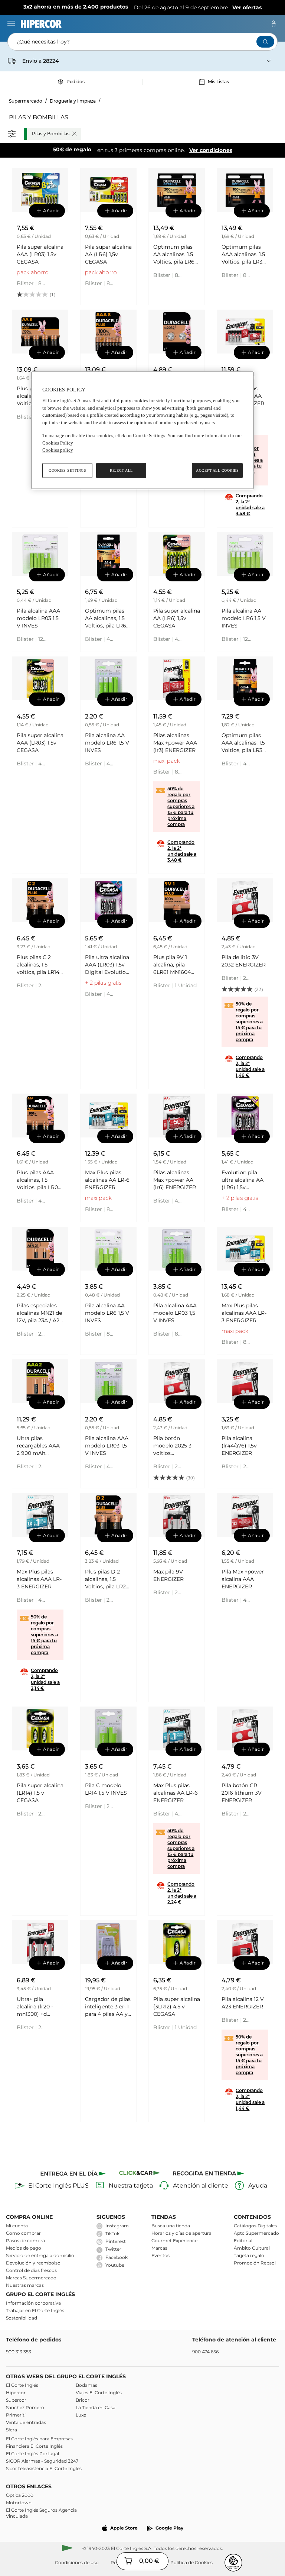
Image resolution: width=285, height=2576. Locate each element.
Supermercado (26, 101)
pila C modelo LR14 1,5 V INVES (106, 1789)
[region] (142, 430)
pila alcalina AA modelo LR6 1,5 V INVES (244, 618)
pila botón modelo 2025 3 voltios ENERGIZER (172, 1446)
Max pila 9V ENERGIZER (168, 1575)
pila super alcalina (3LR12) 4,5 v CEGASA (177, 2007)
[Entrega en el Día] (209, 2174)
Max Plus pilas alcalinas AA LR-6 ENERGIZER (107, 1180)
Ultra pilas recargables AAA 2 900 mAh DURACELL (38, 1446)
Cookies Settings (67, 470)
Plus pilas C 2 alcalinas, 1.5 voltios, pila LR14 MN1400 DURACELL (38, 965)
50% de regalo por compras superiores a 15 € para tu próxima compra (181, 806)
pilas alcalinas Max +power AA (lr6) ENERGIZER (175, 1180)
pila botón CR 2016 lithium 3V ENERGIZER (242, 1793)
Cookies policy (58, 450)
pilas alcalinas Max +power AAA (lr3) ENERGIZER (175, 743)
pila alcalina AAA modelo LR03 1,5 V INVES (38, 618)
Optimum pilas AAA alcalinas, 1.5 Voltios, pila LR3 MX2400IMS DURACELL (243, 254)
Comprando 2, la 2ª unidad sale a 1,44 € (250, 2099)
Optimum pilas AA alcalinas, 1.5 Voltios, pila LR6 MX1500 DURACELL (174, 254)
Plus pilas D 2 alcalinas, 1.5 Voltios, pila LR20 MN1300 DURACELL (107, 1579)
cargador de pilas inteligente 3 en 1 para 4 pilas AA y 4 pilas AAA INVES (108, 2007)
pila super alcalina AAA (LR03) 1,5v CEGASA (40, 254)
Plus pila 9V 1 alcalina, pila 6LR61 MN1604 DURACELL (172, 965)
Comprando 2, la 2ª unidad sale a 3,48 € (250, 505)
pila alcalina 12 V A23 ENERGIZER (243, 2003)
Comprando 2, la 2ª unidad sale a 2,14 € (45, 1679)
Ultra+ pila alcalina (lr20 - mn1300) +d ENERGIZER (35, 2007)
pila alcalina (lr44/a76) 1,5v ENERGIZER (239, 1446)
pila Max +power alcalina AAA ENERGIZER (243, 1579)
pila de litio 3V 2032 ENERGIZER (244, 961)
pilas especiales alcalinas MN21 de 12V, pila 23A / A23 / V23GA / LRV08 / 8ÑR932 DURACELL (40, 1313)
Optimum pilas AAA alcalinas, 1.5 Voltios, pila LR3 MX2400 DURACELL (243, 743)
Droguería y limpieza (73, 101)
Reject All (121, 470)
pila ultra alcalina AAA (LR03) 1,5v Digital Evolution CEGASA (107, 965)
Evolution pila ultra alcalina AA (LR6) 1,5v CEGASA (243, 1180)
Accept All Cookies (217, 470)
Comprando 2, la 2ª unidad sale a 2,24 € (182, 1893)
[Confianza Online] (233, 2563)
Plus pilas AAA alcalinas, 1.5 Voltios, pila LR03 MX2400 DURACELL (39, 1180)
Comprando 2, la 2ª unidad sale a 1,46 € (250, 1066)
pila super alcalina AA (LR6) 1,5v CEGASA (108, 254)
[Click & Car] (140, 2174)
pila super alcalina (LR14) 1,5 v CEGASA (40, 1793)
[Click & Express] (74, 2174)
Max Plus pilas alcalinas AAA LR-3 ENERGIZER (244, 1313)
